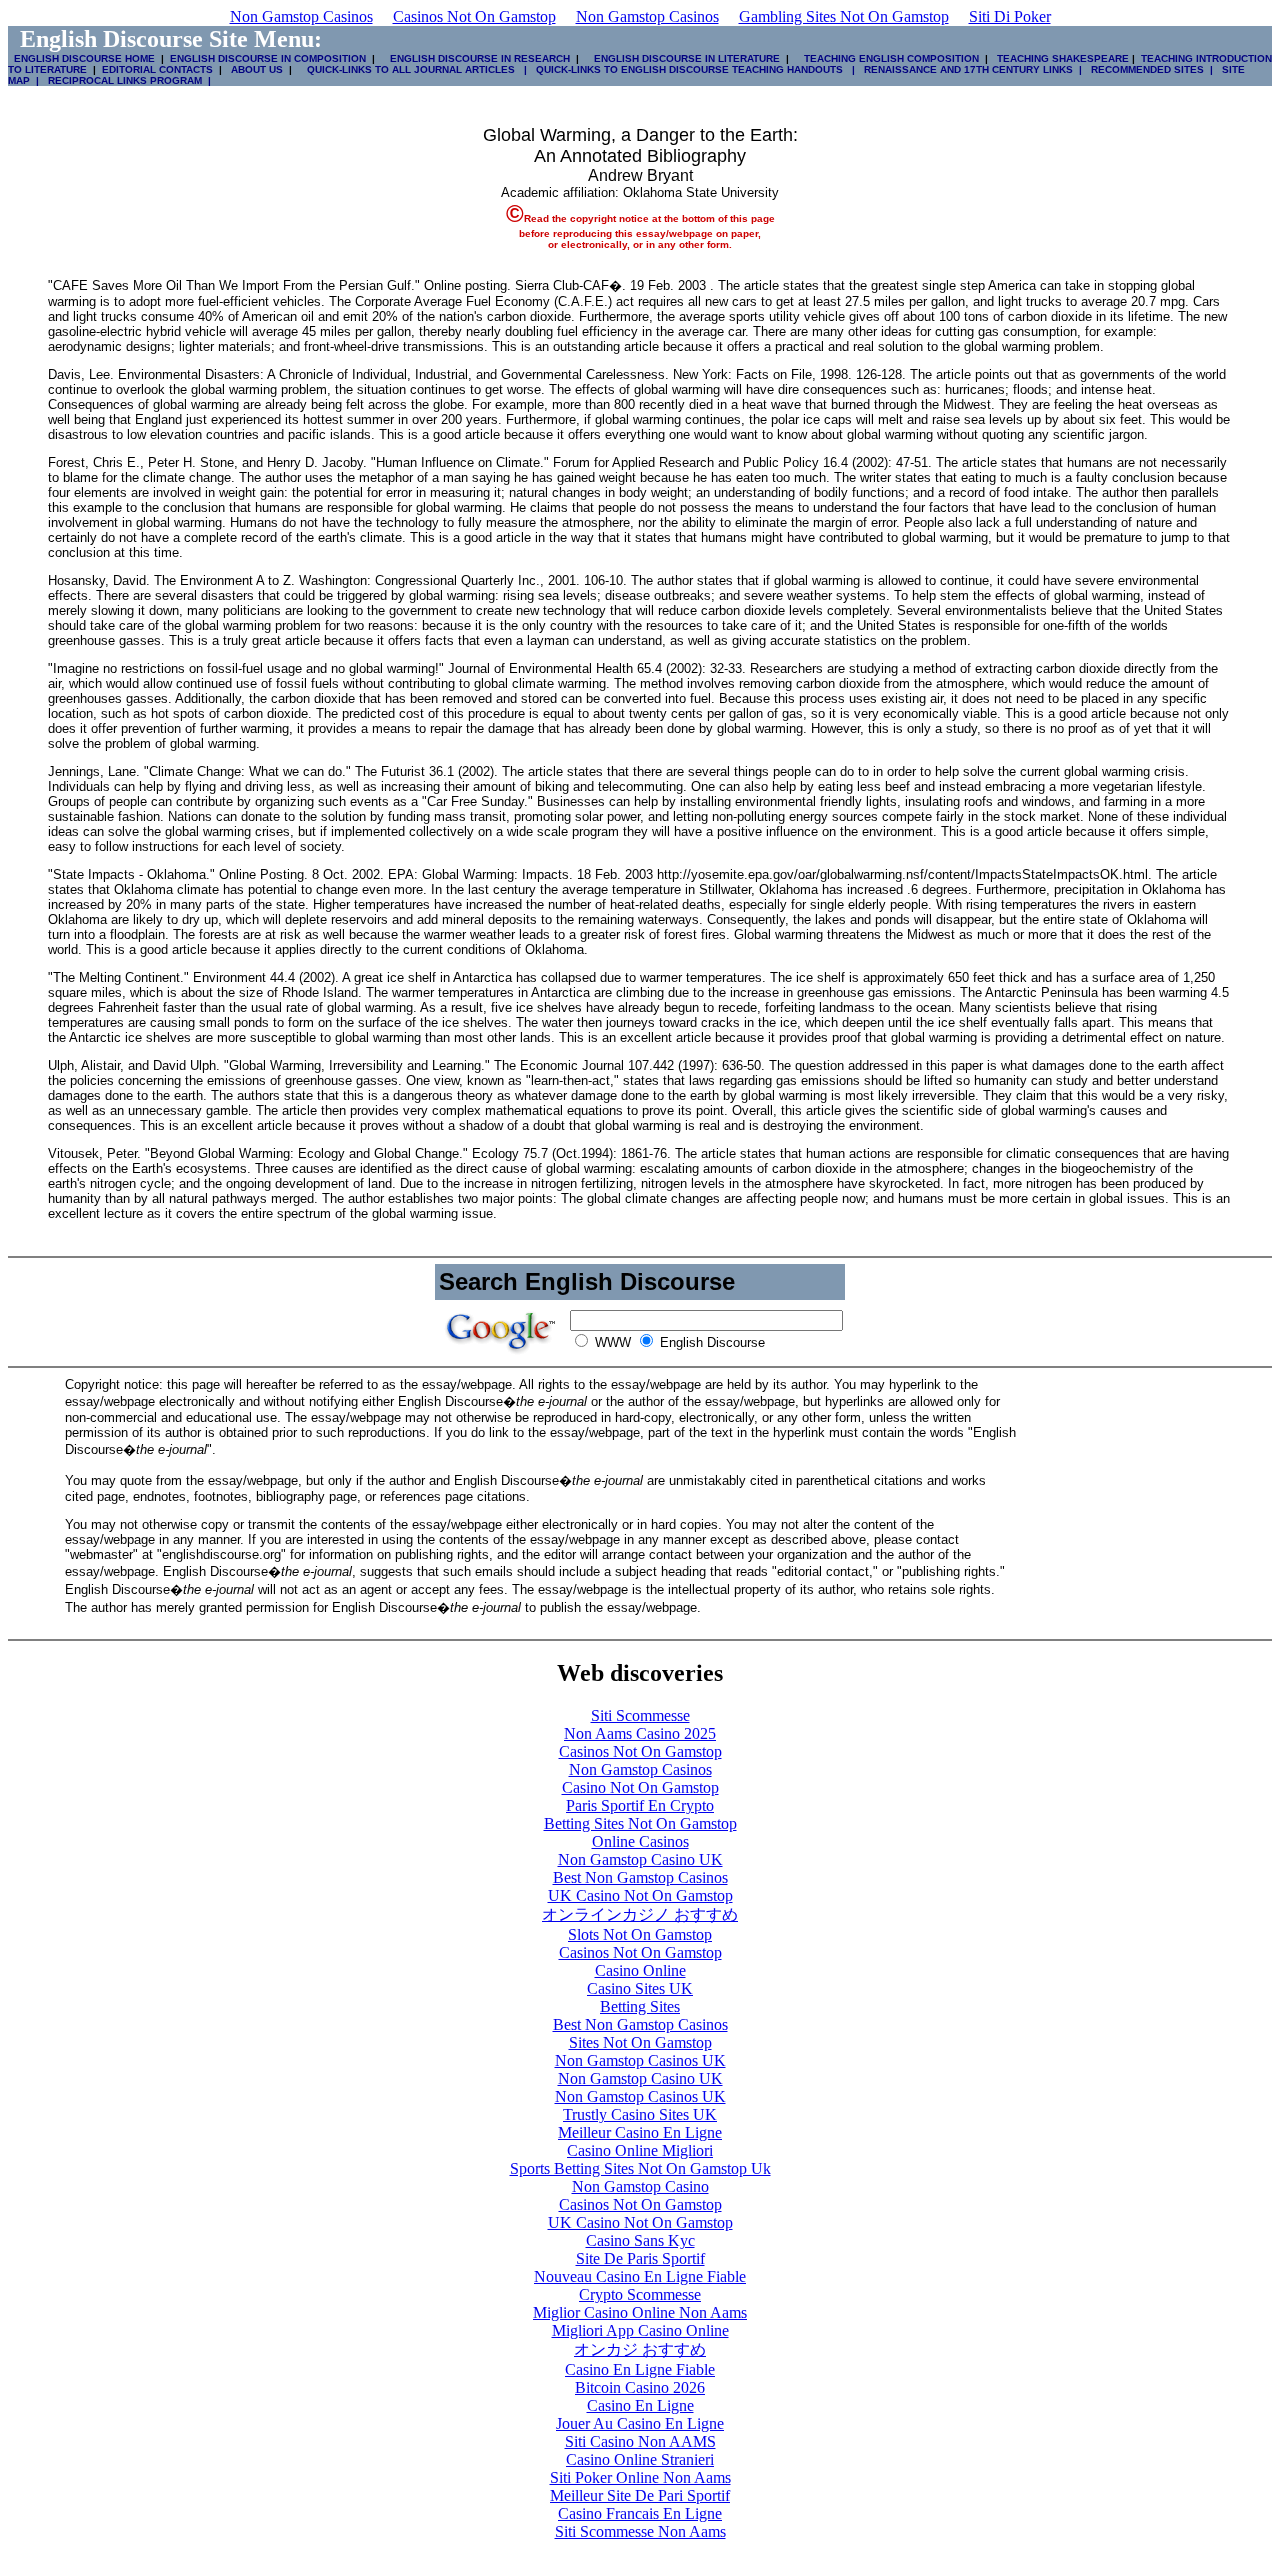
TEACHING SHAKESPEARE (1060, 58)
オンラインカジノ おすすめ (640, 1914)
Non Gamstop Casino (640, 2186)
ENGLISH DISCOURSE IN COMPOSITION (268, 58)
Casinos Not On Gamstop (474, 16)
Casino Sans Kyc (640, 2240)
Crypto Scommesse (640, 2294)
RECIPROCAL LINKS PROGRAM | (126, 80)
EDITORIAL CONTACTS (156, 69)
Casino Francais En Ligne (640, 2513)
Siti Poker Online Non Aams (640, 2477)
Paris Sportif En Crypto (640, 1805)
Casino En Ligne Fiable (640, 2369)
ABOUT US (257, 69)
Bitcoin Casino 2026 (640, 2387)
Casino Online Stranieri (640, 2459)
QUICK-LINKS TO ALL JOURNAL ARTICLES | (415, 69)
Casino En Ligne (640, 2405)
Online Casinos (640, 1841)
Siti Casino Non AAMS (640, 2441)
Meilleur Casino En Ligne (640, 2132)
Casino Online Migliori (640, 2150)
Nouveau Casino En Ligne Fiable (640, 2276)
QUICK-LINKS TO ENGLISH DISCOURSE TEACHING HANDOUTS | (694, 69)
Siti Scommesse (640, 1715)
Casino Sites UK (640, 1988)
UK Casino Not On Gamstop (640, 1895)
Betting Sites (640, 2006)
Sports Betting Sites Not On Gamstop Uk (640, 2168)
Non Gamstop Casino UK (640, 1859)
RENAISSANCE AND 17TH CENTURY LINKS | (970, 69)
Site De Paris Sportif (640, 2258)
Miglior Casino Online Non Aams (640, 2312)
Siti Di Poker (1010, 16)
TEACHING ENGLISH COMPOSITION (888, 58)
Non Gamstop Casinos (301, 16)
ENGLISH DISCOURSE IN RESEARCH (477, 58)
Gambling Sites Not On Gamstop (844, 16)
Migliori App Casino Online (640, 2330)
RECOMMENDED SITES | (1149, 69)
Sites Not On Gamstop (640, 2042)
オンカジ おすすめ (640, 2349)
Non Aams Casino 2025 (640, 1733)
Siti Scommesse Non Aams (640, 2531)
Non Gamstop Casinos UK (640, 2060)
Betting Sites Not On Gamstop (640, 1823)
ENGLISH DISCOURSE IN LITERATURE (681, 58)
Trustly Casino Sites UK (640, 2114)
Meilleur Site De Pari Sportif (640, 2495)
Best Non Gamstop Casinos (640, 1877)
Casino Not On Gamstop (640, 1787)
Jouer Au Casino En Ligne (640, 2423)
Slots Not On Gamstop (640, 1934)
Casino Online (640, 1970)
